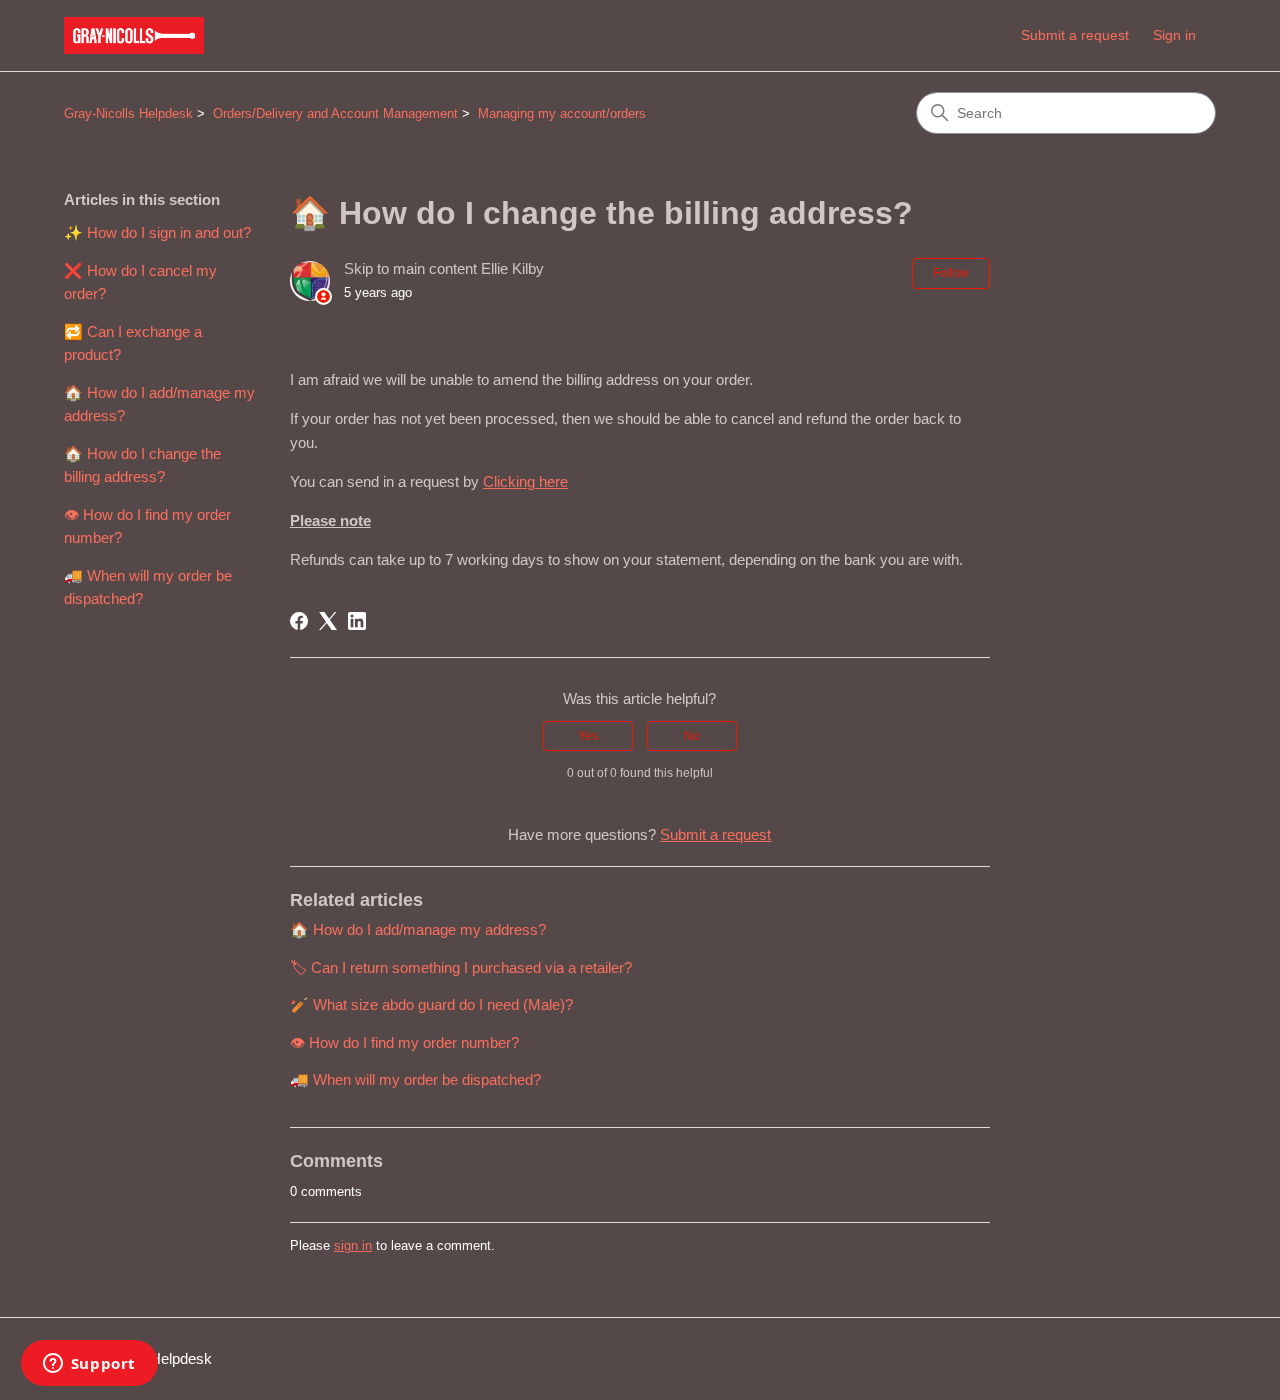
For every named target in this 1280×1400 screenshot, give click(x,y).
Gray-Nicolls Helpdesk (128, 113)
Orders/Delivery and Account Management (335, 113)
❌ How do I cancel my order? (140, 282)
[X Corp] (328, 621)
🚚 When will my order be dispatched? (148, 587)
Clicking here (525, 481)
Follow (951, 273)
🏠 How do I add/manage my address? (159, 404)
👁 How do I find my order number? (147, 526)
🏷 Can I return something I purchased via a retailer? (461, 967)
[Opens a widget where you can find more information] (89, 1365)
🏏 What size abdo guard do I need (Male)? (431, 1004)
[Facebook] (299, 621)
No (692, 736)
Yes (588, 736)
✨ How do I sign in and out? (157, 232)
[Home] (134, 35)
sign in (353, 1245)
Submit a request (1075, 35)
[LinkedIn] (357, 621)
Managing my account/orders (562, 113)
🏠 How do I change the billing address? (142, 465)
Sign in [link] (1174, 35)
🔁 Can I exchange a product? (133, 343)
